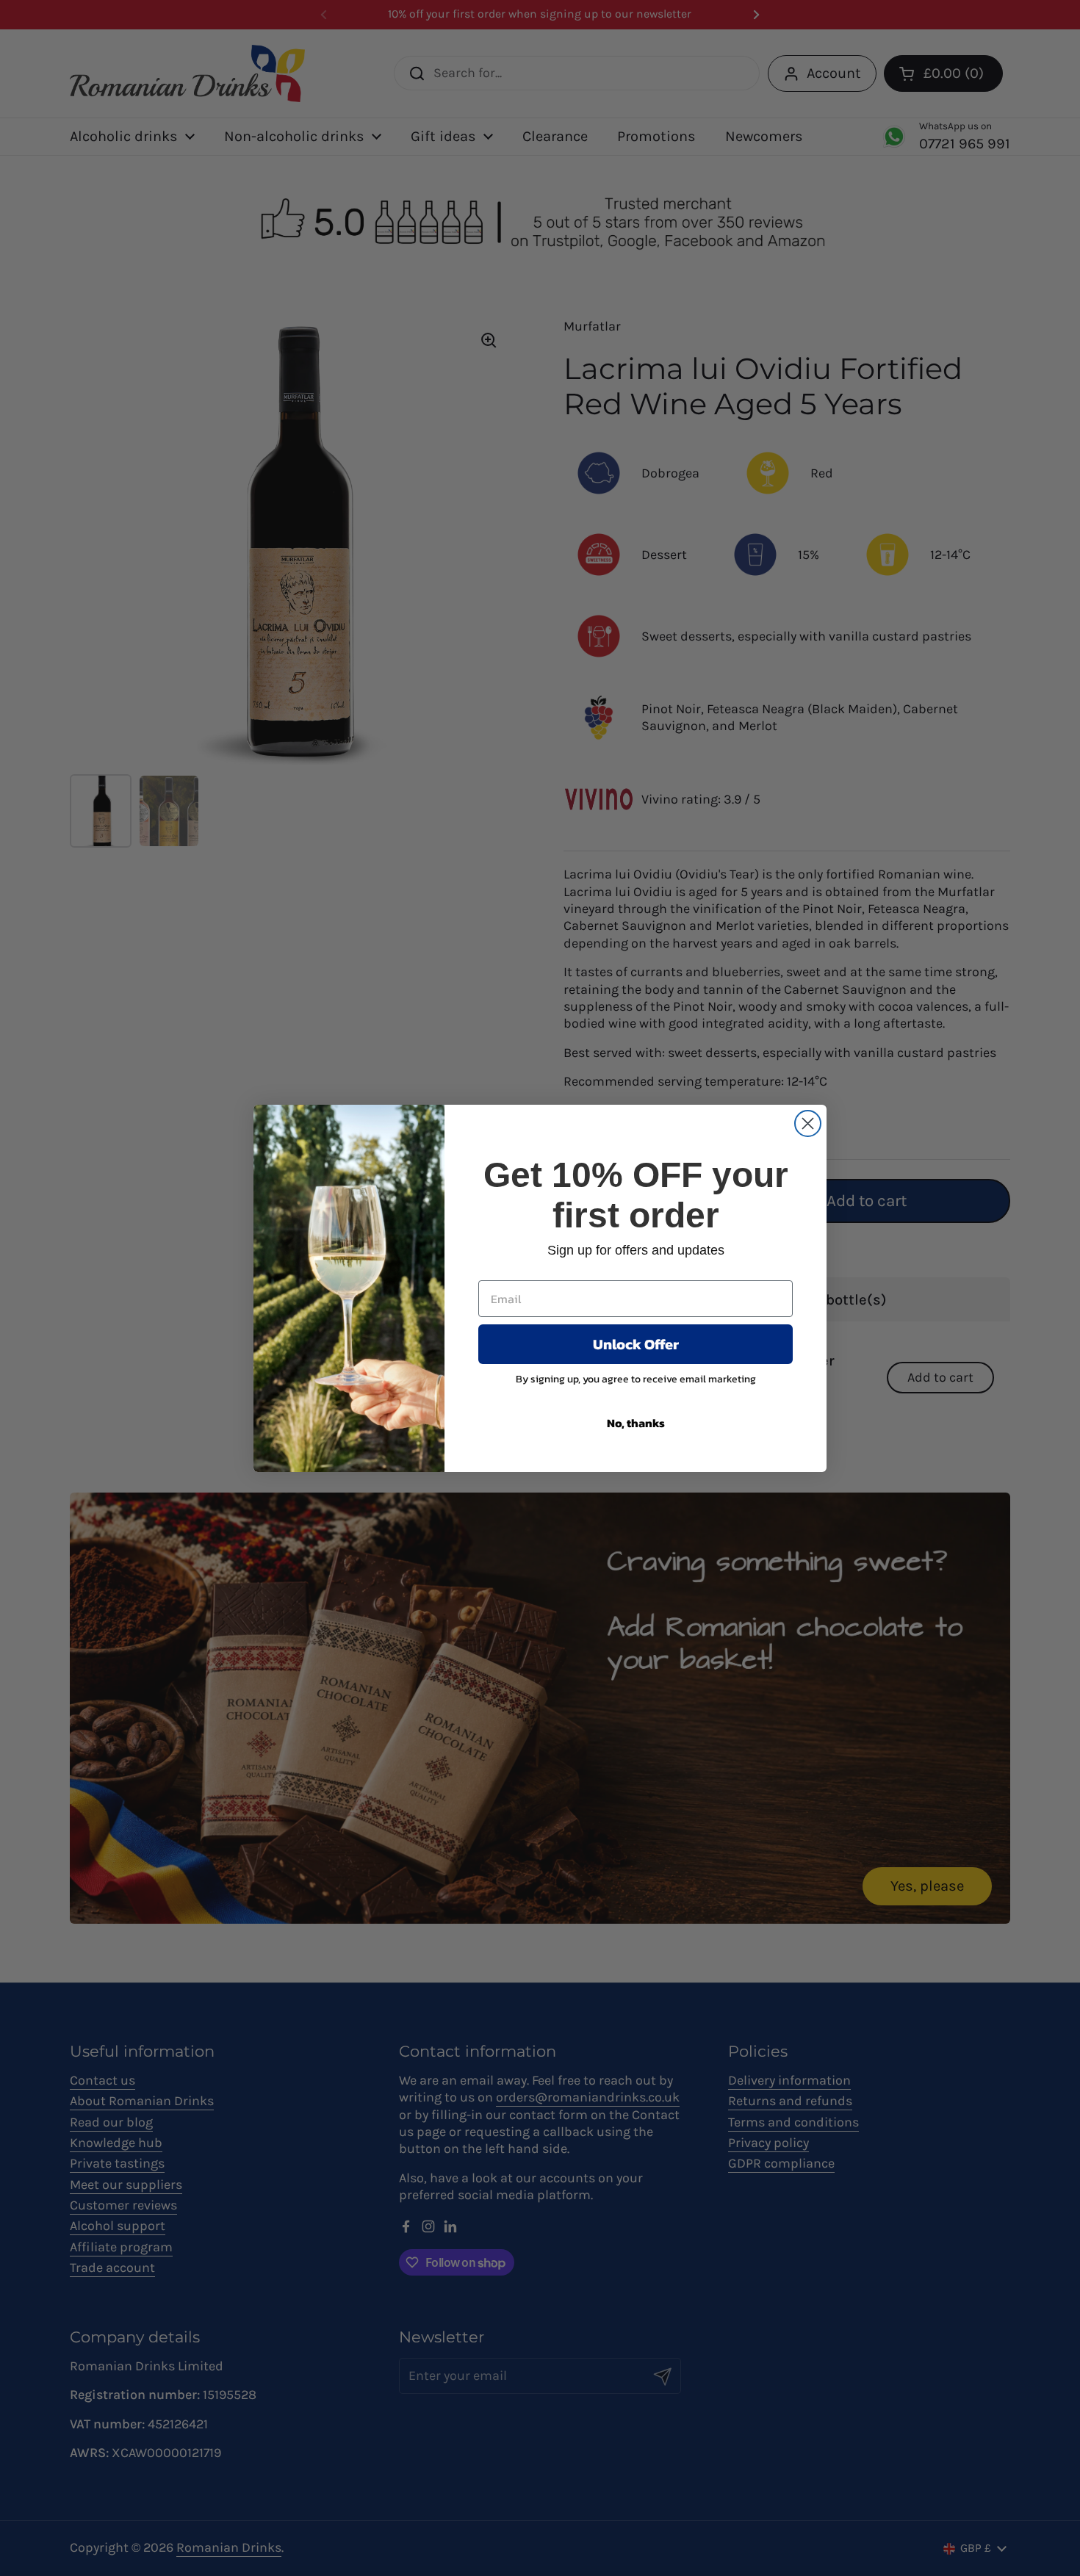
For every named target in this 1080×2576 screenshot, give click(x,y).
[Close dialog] (808, 1123)
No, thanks (636, 1423)
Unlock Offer (636, 1344)
